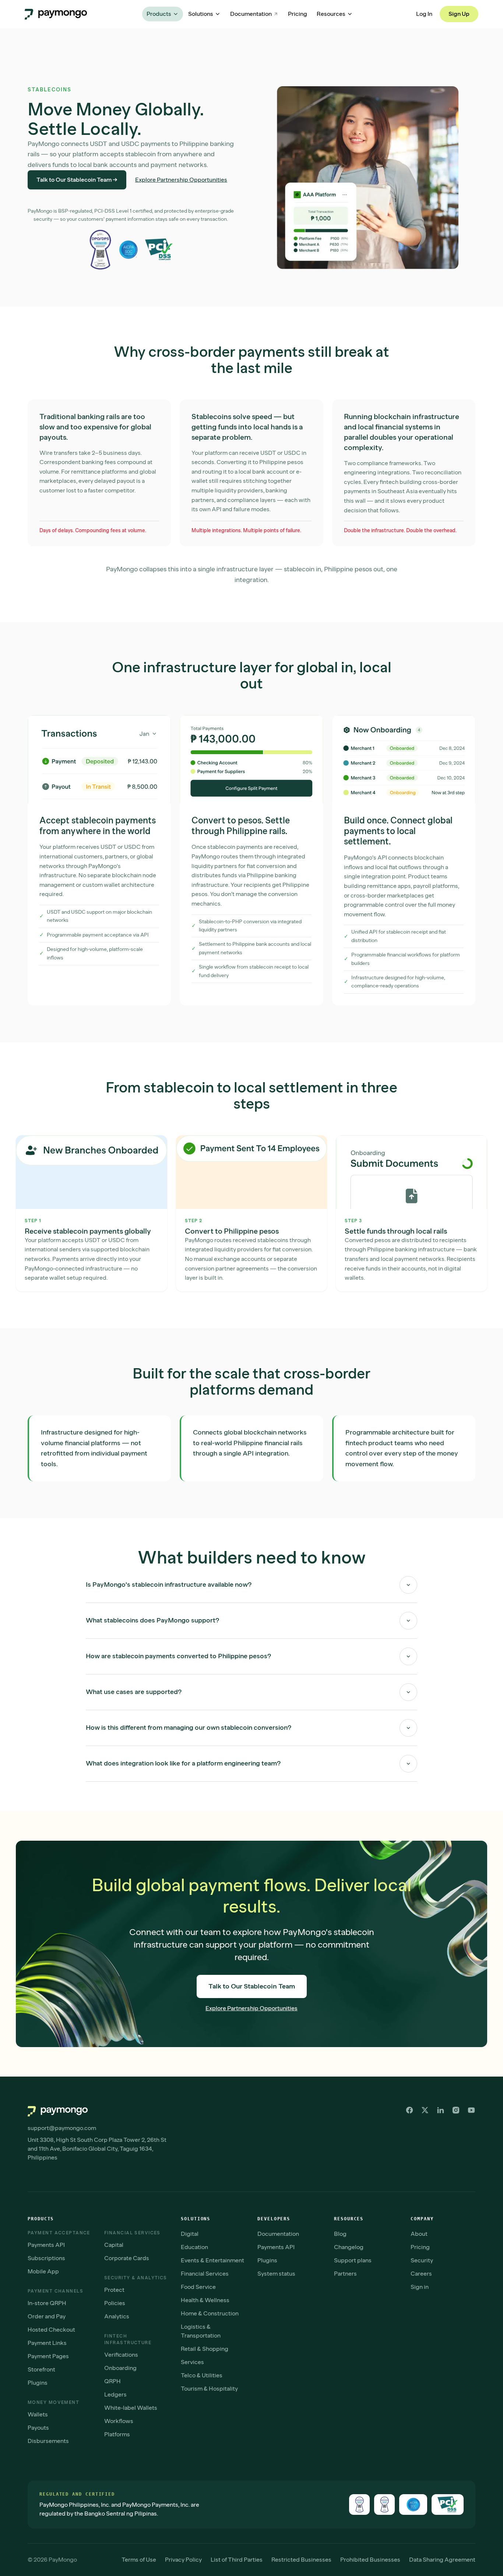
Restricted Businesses (301, 2560)
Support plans (353, 2260)
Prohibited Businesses (370, 2560)
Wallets (38, 2414)
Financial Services (205, 2274)
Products (159, 14)
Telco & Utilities (202, 2375)
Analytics (117, 2316)
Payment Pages (48, 2356)
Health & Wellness (205, 2300)
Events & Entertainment (212, 2260)
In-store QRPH (47, 2303)
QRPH (112, 2381)
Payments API (46, 2245)
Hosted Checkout (51, 2330)
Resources (331, 14)
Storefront (41, 2369)
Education (194, 2247)
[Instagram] (456, 2110)
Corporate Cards (127, 2258)
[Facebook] (409, 2110)
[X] (425, 2110)
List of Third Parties (237, 2560)
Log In (424, 14)
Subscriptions (46, 2258)
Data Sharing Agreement (442, 2560)
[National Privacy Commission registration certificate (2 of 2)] (384, 2504)
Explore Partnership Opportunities (181, 180)
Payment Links (47, 2343)
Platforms (117, 2434)
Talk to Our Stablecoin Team (252, 1986)
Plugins (38, 2383)
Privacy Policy (183, 2560)
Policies (115, 2303)
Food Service (198, 2287)
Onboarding (120, 2368)
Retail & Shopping (205, 2349)
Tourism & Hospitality (209, 2389)
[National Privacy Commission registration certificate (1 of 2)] (359, 2504)
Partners (345, 2274)
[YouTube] (471, 2110)
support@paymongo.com (62, 2128)
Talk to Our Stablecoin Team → (77, 180)
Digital (190, 2234)
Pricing (298, 14)
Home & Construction (210, 2313)
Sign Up (459, 14)
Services (192, 2362)
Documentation (251, 14)
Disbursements (48, 2441)
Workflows (119, 2421)
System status (276, 2274)
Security (422, 2260)
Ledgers (115, 2394)
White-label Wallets (131, 2408)
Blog (340, 2234)
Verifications (121, 2355)
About (419, 2234)
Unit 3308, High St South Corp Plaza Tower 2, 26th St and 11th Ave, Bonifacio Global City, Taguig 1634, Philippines (97, 2149)
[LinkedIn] (440, 2110)
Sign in (420, 2287)
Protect (114, 2290)
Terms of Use (139, 2560)
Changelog (349, 2247)
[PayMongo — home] (56, 14)
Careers (421, 2274)
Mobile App (43, 2271)
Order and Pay (47, 2316)
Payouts (38, 2428)
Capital (114, 2245)
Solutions (201, 14)
